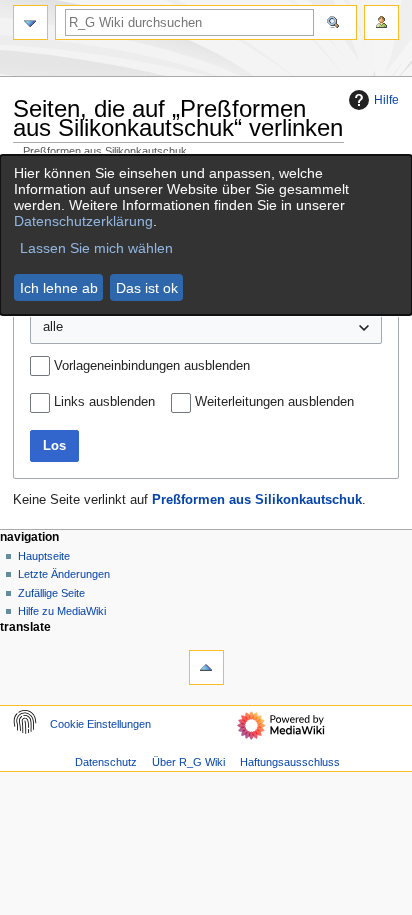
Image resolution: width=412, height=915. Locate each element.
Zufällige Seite (51, 593)
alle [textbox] (53, 327)
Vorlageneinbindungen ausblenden (152, 366)
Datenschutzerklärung (83, 221)
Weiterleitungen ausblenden (274, 402)
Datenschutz (106, 762)
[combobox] (206, 328)
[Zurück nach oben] (206, 667)
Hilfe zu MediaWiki (62, 611)
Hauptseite (44, 556)
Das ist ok (147, 288)
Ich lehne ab (59, 288)
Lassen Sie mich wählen (96, 248)
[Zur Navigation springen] (30, 22)
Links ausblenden (104, 402)
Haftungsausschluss (290, 762)
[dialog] (206, 235)
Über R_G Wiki (188, 762)
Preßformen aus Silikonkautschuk (257, 500)
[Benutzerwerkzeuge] (381, 22)
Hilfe (386, 100)
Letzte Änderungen (64, 574)
